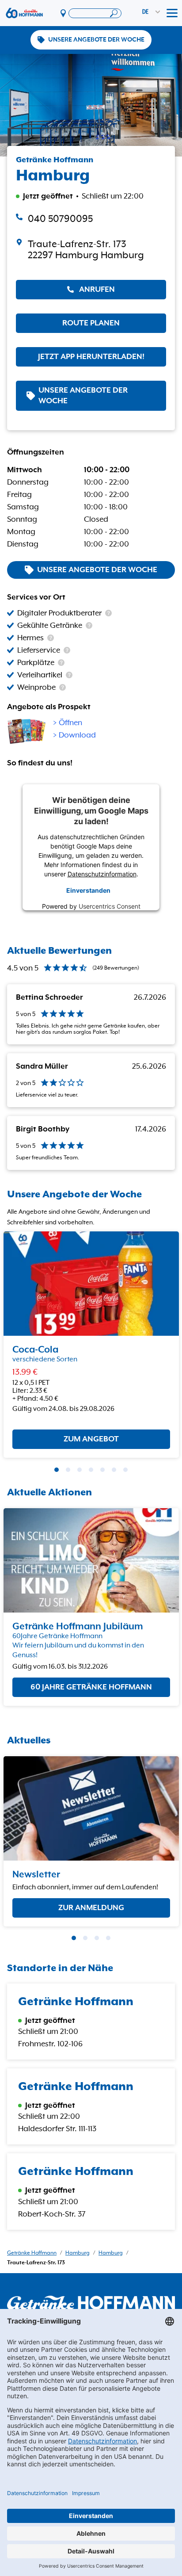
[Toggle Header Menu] (172, 13)
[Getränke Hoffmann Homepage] (91, 2303)
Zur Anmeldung (91, 1907)
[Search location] (95, 13)
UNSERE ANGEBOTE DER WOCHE (96, 40)
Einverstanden (88, 890)
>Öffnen (68, 723)
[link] (91, 250)
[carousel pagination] (57, 1470)
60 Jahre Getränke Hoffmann (91, 1687)
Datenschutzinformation (102, 874)
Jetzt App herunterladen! (91, 357)
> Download (74, 735)
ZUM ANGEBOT (91, 1440)
